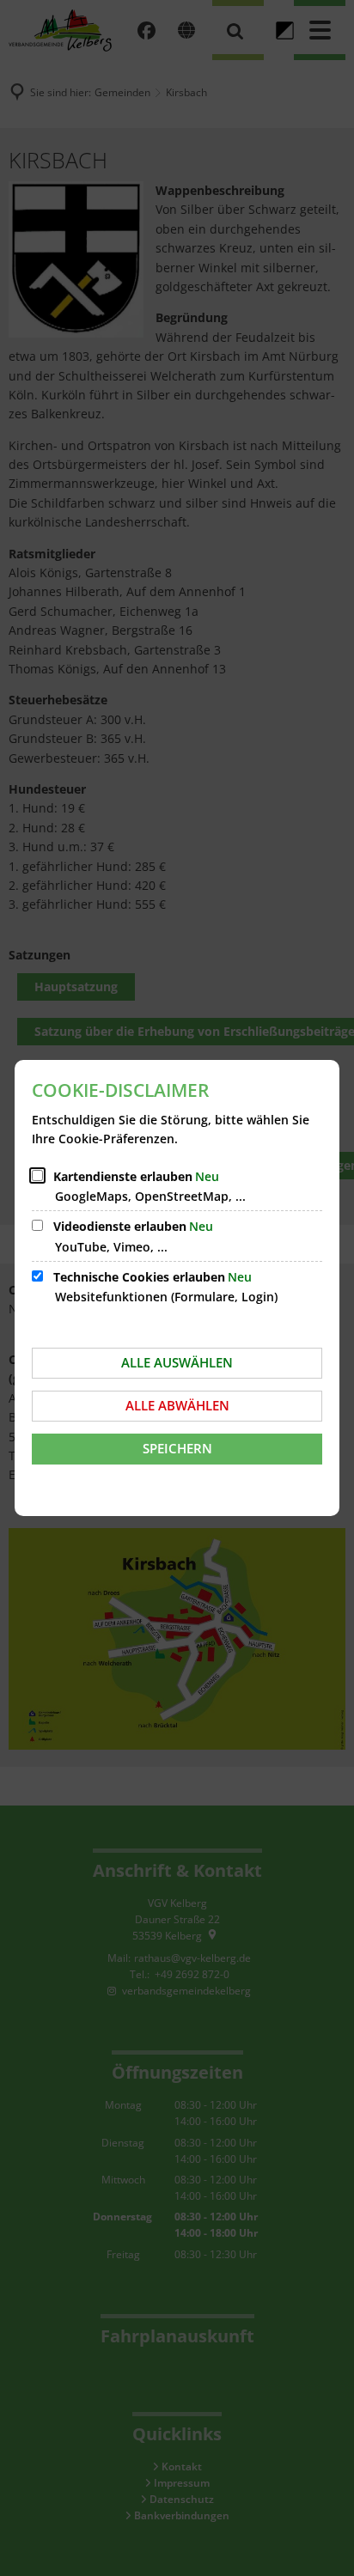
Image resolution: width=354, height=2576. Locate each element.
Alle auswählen (177, 1362)
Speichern (177, 1448)
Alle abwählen (177, 1405)
